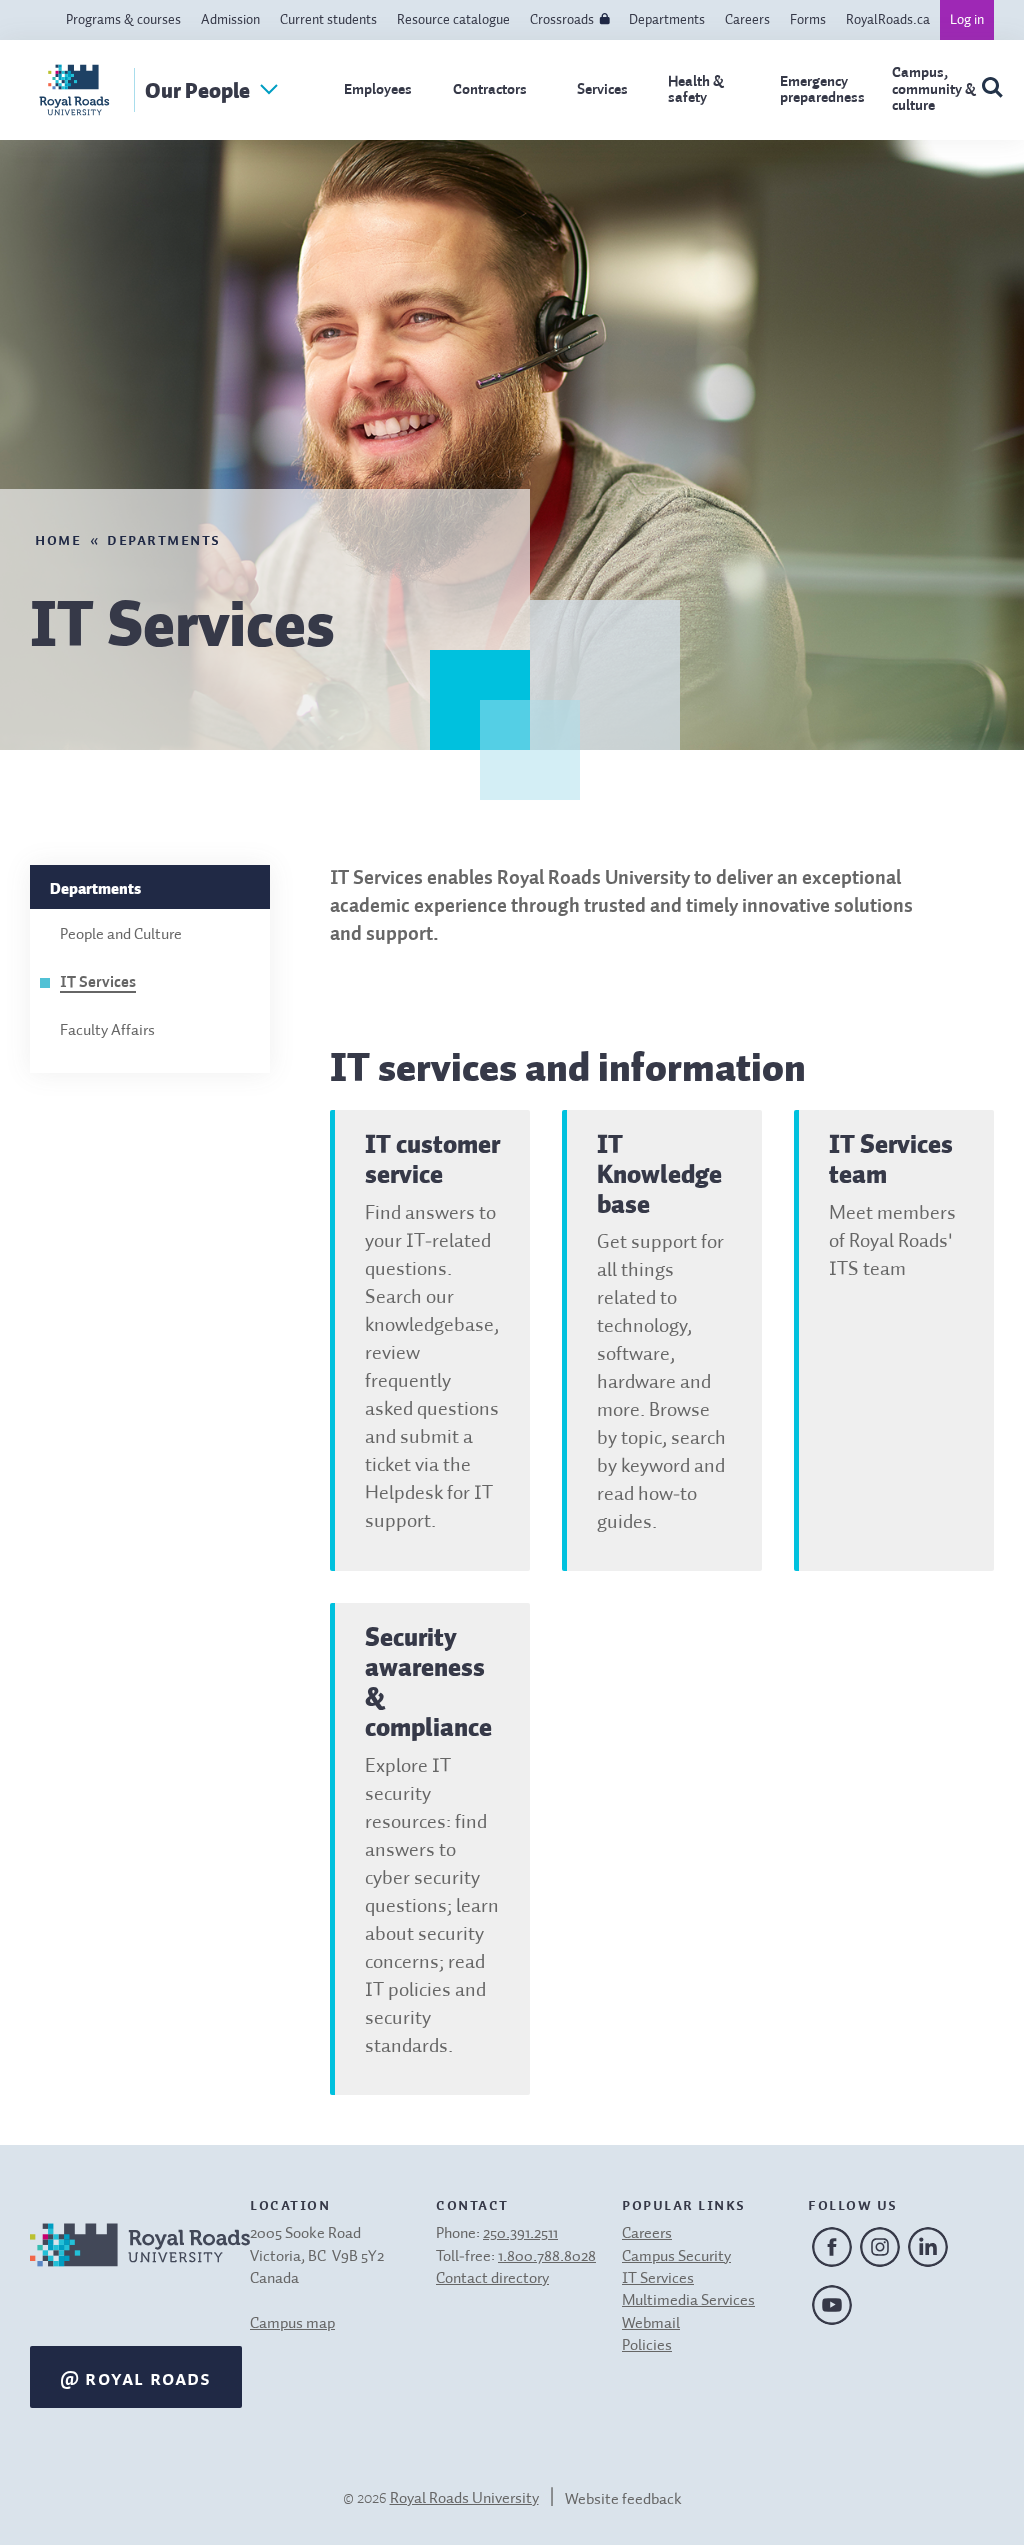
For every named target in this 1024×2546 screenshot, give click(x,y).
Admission (230, 20)
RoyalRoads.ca (888, 20)
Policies (647, 2346)
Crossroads (562, 20)
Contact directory (492, 2279)
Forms (808, 20)
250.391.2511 (520, 2234)
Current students (328, 20)
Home (58, 538)
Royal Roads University (464, 2499)
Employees (378, 89)
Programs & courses (123, 20)
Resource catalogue (453, 20)
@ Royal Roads (136, 2377)
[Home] (140, 2270)
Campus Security (676, 2257)
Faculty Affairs (107, 1031)
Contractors (490, 89)
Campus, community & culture (934, 89)
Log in (967, 20)
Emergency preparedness (822, 90)
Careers (747, 20)
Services (602, 89)
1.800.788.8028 (547, 2257)
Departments (667, 20)
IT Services (98, 983)
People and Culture (121, 935)
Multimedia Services (688, 2301)
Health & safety (696, 90)
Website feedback (623, 2500)
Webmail (651, 2324)
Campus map (292, 2324)
